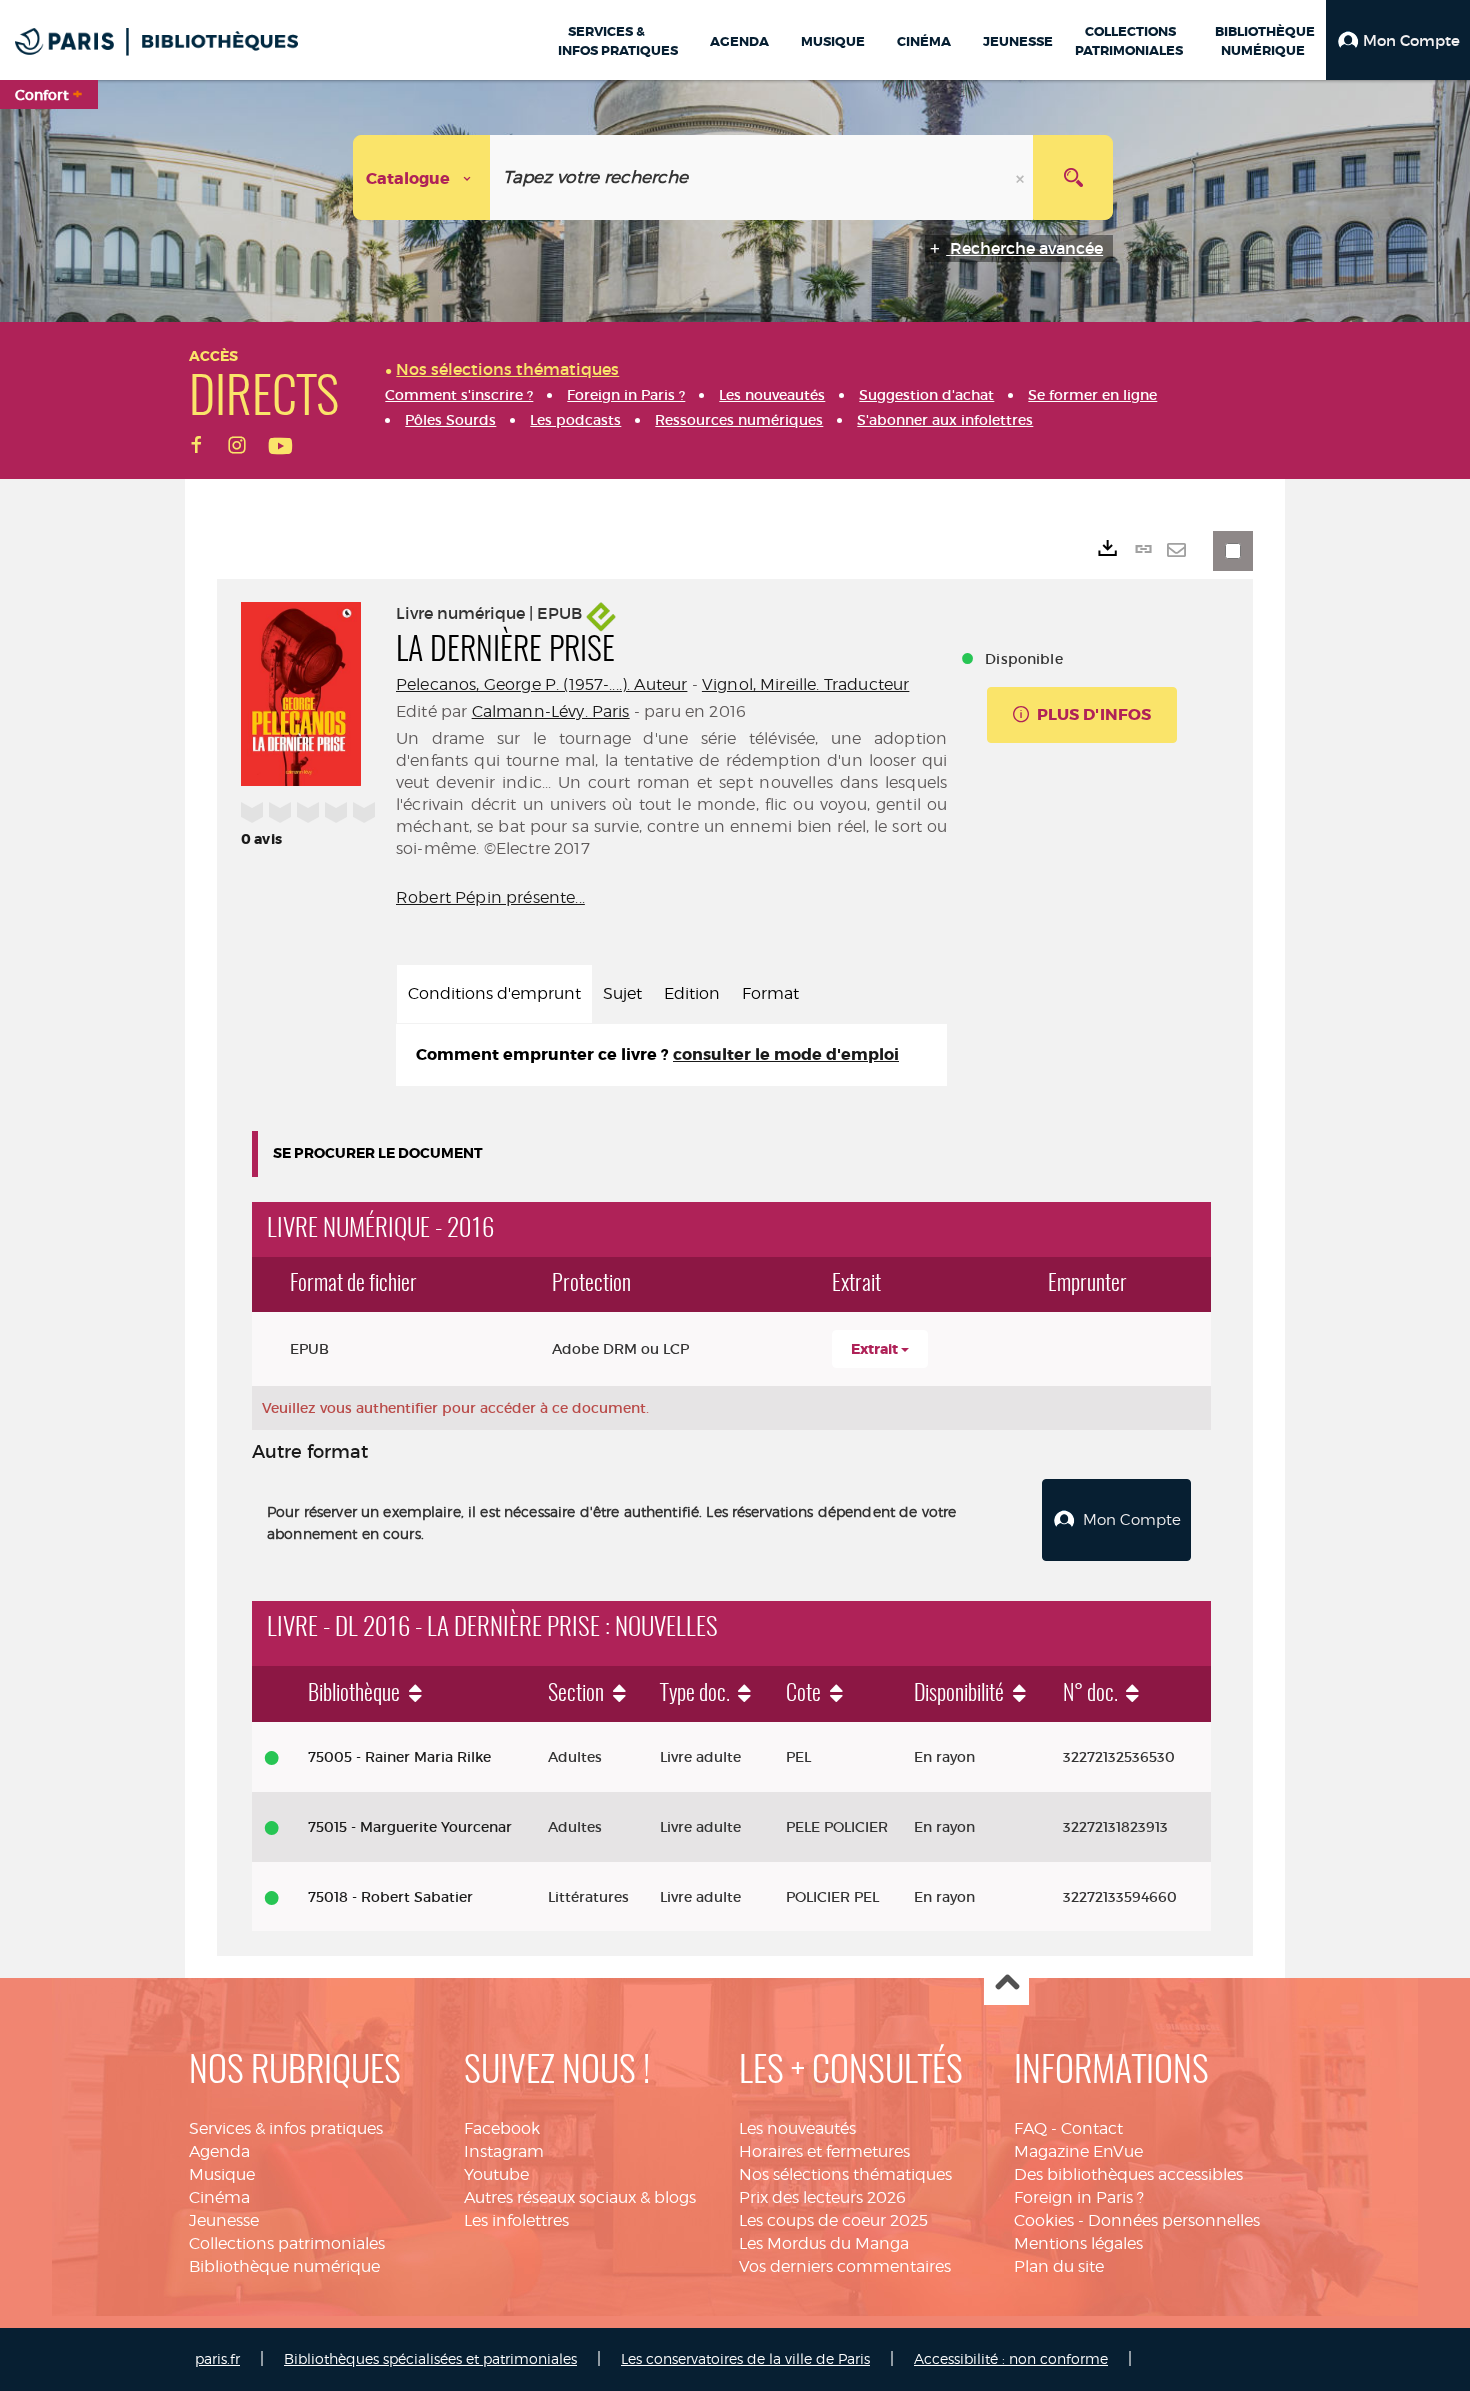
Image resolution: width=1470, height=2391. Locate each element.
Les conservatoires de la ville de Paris (745, 2358)
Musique (222, 2174)
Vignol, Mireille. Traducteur (805, 684)
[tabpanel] (671, 1055)
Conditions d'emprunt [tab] (494, 993)
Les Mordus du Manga (824, 2243)
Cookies (1044, 2220)
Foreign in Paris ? (1079, 2197)
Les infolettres (516, 2220)
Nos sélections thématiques (845, 2174)
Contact (1092, 2128)
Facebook (502, 2128)
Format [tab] (770, 993)
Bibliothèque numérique (284, 2266)
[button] (1398, 40)
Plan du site (1059, 2266)
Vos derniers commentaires (845, 2266)
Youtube (496, 2174)
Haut (1006, 1983)
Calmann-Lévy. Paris (551, 711)
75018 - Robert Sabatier (390, 1897)
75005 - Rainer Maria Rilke (399, 1757)
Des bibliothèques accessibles (1128, 2174)
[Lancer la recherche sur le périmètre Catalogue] (1073, 177)
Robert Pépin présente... (490, 897)
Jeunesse (224, 2220)
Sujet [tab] (622, 993)
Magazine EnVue (1078, 2151)
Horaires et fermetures (824, 2151)
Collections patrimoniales (287, 2243)
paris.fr (217, 2358)
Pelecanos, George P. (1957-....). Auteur (541, 684)
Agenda (219, 2151)
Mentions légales (1078, 2243)
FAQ (1030, 2128)
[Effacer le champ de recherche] (1022, 177)
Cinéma (219, 2197)
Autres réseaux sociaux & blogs (580, 2197)
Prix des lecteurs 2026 (822, 2197)
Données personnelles (1174, 2220)
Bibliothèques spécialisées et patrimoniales (430, 2358)
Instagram (504, 2151)
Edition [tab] (692, 993)
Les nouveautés (797, 2128)
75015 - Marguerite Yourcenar (410, 1827)
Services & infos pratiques (286, 2128)
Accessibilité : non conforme (1011, 2358)
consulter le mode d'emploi (786, 1054)
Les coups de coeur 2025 (833, 2220)
